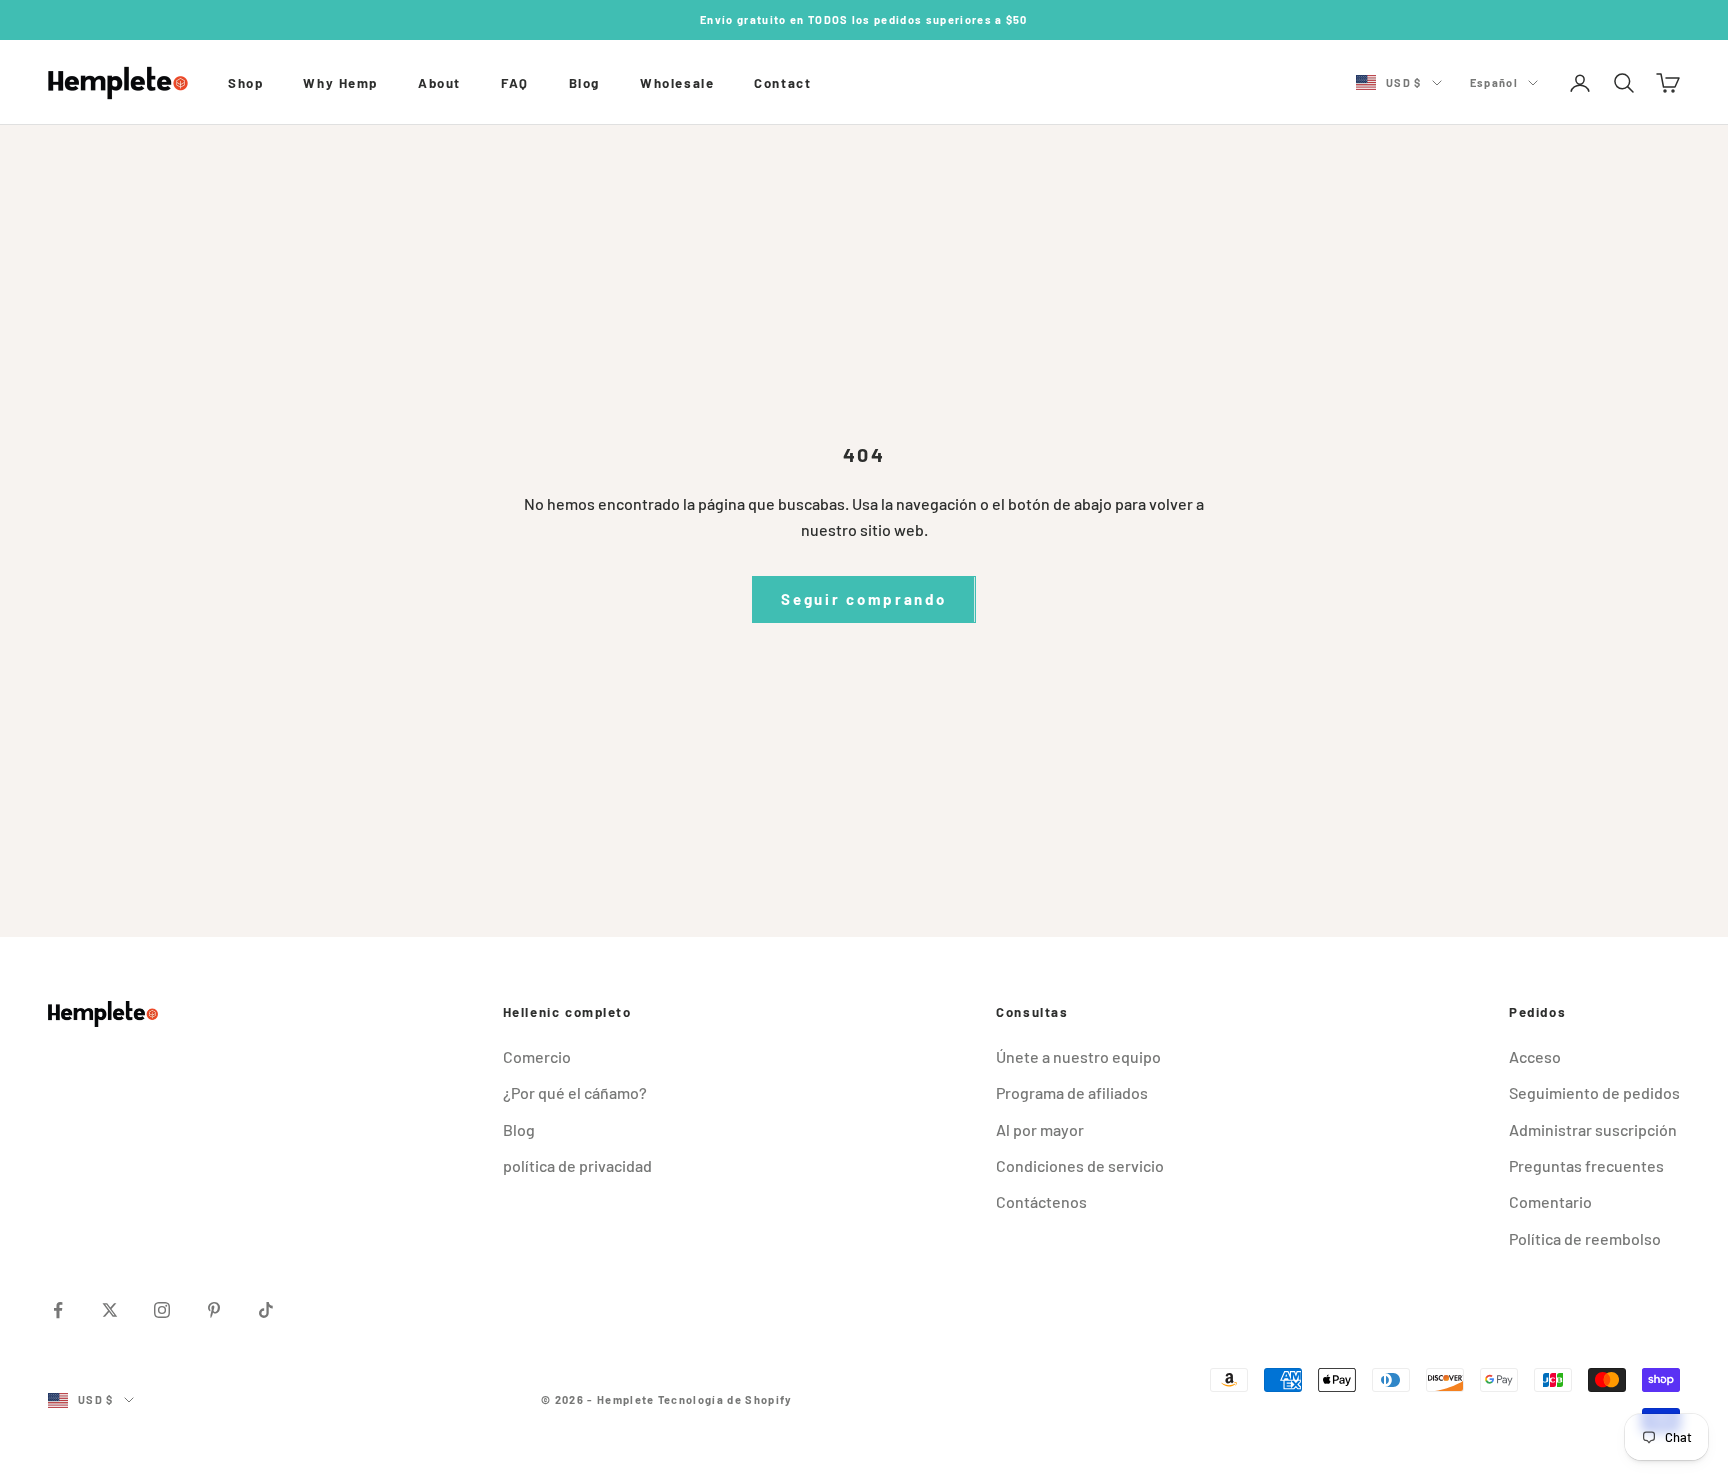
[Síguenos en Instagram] (162, 1310)
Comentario (1550, 1201)
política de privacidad (577, 1165)
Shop (245, 83)
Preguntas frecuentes (1586, 1165)
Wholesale (677, 83)
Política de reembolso (1585, 1238)
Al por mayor (1040, 1129)
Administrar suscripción (1593, 1129)
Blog (584, 83)
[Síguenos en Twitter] (110, 1310)
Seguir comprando (863, 599)
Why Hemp (340, 83)
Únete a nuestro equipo (1078, 1056)
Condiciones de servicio (1080, 1165)
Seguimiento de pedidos (1594, 1092)
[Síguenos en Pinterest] (214, 1310)
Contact (782, 83)
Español (1494, 82)
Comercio (537, 1056)
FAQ (515, 83)
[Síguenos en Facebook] (58, 1310)
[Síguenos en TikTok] (266, 1310)
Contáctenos (1041, 1201)
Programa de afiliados (1072, 1092)
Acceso (1535, 1056)
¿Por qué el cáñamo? (575, 1092)
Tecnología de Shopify (725, 1399)
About (439, 83)
